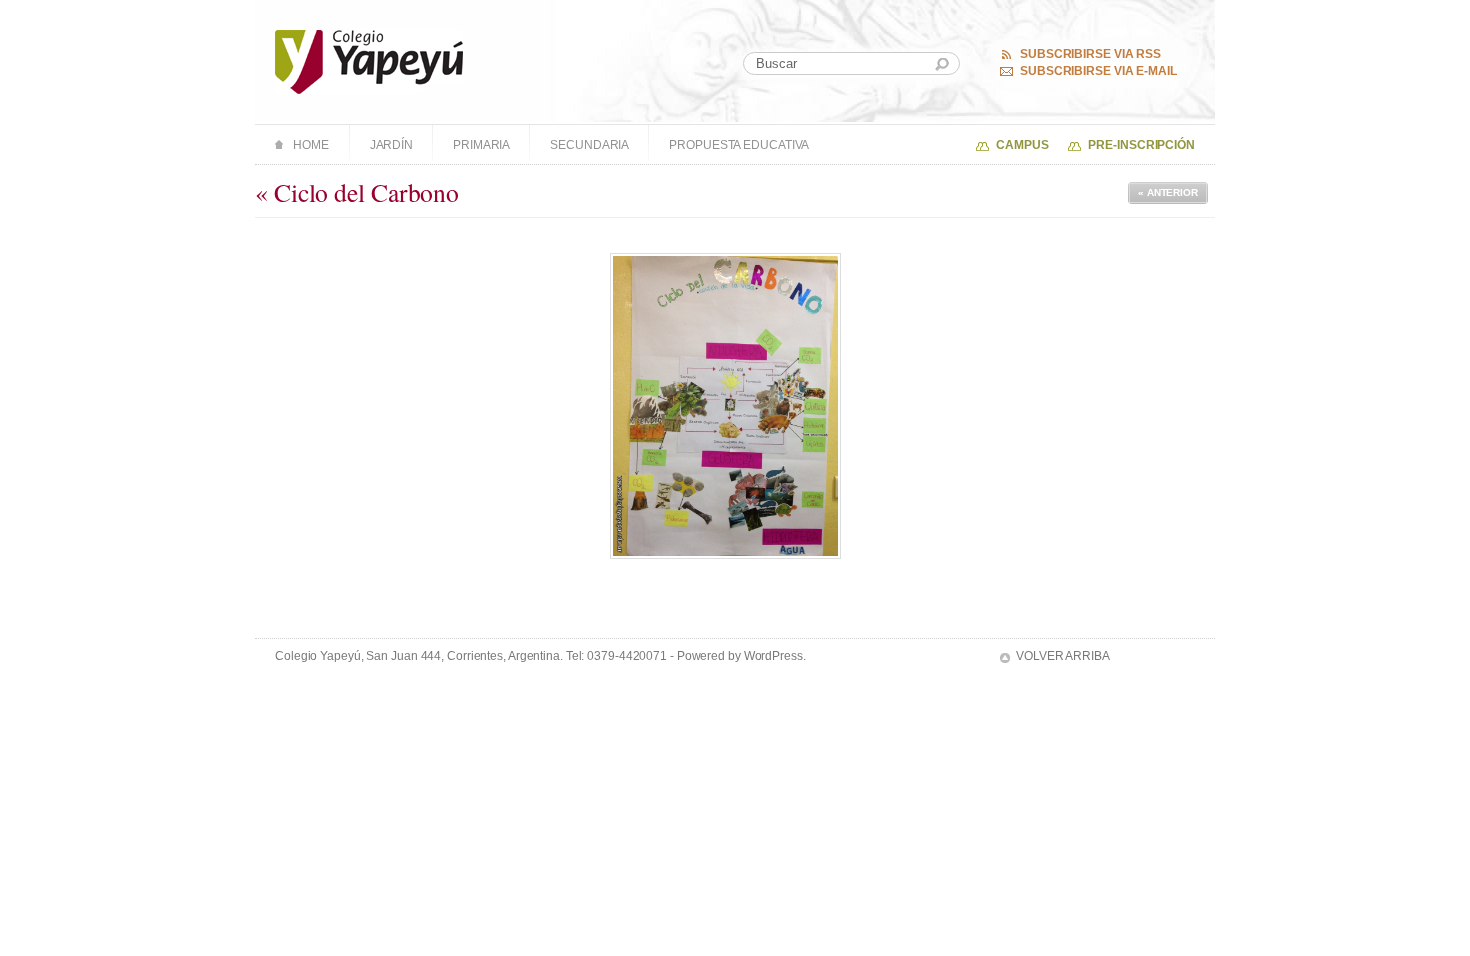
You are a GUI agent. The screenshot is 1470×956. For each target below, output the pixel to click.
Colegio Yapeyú (369, 62)
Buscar (942, 64)
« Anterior (1168, 192)
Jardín (391, 145)
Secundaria (589, 145)
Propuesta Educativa (739, 145)
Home (311, 145)
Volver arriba (1063, 656)
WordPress (773, 656)
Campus (1022, 145)
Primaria (481, 145)
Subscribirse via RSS (1090, 54)
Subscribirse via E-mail (1098, 71)
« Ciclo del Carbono (357, 192)
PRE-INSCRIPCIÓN (1141, 145)
